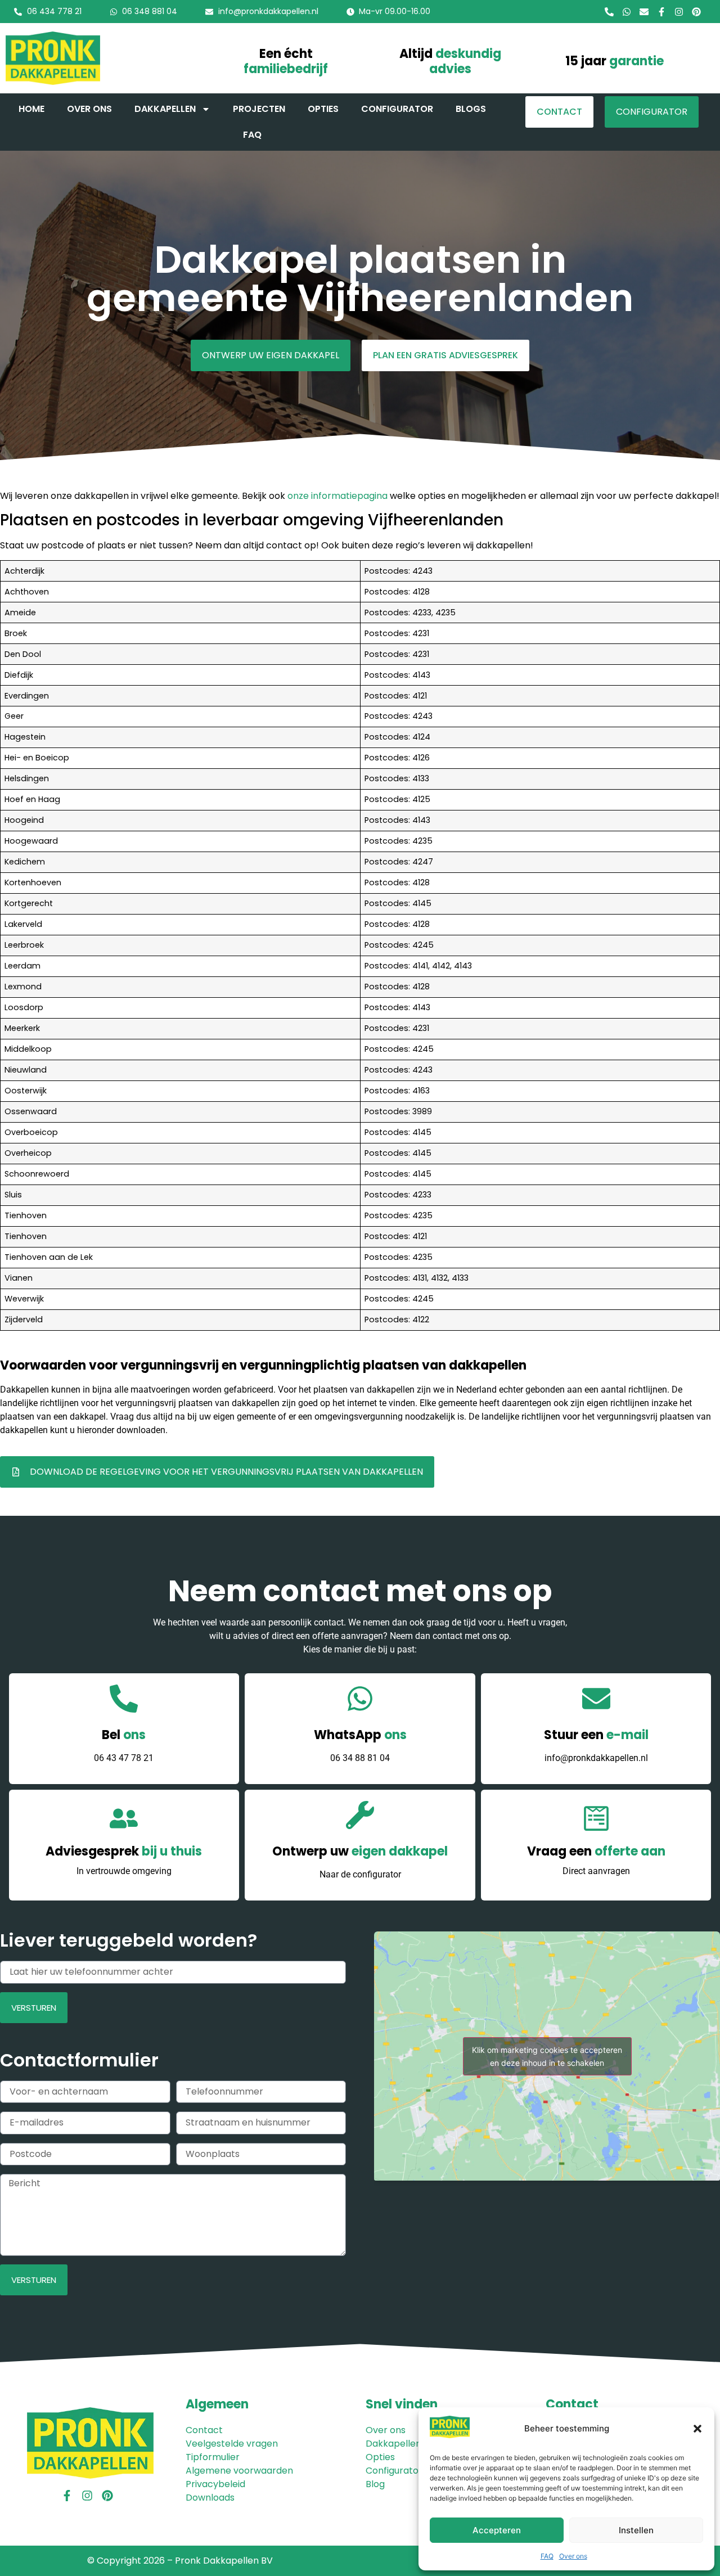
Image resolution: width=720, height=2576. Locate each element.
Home (31, 109)
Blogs (471, 109)
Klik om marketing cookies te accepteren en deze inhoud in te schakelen (547, 2056)
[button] (697, 2429)
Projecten (259, 109)
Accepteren (497, 2530)
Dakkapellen (165, 109)
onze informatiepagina (337, 496)
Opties (323, 109)
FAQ (547, 2556)
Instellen (636, 2530)
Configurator (397, 109)
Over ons (573, 2556)
